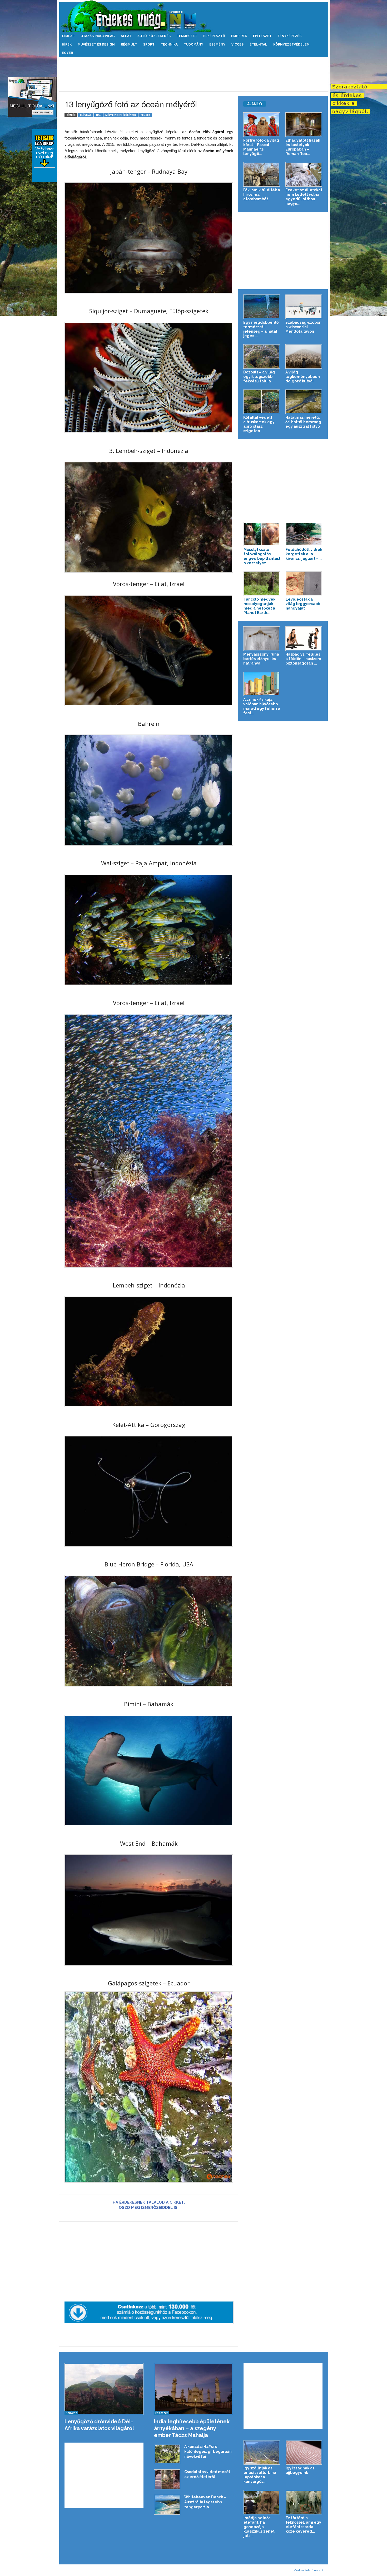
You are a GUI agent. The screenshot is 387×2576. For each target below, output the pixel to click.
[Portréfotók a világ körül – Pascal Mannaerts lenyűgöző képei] (262, 125)
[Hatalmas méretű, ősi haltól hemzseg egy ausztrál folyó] (304, 402)
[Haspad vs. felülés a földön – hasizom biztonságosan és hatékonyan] (304, 639)
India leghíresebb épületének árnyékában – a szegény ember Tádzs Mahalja (192, 2428)
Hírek (67, 44)
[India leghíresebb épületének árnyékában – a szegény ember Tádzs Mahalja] (194, 2389)
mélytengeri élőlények (121, 115)
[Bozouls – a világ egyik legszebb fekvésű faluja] (262, 356)
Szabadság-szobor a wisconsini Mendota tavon (303, 327)
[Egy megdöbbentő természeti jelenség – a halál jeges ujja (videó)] (262, 307)
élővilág (86, 115)
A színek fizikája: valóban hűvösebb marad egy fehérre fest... (262, 706)
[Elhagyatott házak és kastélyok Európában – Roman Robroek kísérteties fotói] (304, 125)
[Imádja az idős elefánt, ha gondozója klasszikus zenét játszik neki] (262, 2502)
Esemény (217, 44)
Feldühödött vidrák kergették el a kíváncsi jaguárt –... (304, 554)
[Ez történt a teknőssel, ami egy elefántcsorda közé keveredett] (304, 2502)
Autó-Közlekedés (154, 36)
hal (98, 115)
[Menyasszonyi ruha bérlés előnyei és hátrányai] (262, 639)
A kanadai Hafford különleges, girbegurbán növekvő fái (208, 2452)
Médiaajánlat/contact (308, 2570)
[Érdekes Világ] (194, 16)
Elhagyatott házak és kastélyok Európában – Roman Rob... (303, 147)
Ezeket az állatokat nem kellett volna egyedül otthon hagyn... (304, 197)
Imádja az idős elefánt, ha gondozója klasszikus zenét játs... (259, 2527)
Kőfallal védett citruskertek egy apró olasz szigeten (259, 424)
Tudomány (193, 44)
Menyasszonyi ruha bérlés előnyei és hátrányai (261, 659)
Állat (126, 36)
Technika (169, 44)
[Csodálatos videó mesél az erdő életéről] (167, 2479)
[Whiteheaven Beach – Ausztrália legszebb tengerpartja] (167, 2505)
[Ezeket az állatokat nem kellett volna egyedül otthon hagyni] (304, 174)
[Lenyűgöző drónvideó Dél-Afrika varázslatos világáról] (104, 2389)
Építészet (262, 36)
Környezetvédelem (291, 44)
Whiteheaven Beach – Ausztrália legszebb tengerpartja (205, 2502)
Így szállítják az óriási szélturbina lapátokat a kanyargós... (260, 2475)
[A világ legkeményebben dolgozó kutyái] (304, 356)
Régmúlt (129, 44)
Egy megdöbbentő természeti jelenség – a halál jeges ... (261, 329)
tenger (145, 115)
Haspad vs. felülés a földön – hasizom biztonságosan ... (303, 659)
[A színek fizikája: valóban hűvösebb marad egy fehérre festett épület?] (262, 684)
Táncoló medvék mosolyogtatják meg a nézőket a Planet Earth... (259, 606)
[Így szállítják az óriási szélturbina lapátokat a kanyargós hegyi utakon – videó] (262, 2452)
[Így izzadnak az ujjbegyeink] (304, 2452)
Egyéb (68, 53)
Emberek (239, 36)
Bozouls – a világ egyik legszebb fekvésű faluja (259, 377)
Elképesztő (214, 36)
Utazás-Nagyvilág (98, 36)
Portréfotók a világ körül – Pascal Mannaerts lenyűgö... (261, 147)
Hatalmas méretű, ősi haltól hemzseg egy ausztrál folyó (303, 422)
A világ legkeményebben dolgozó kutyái (303, 377)
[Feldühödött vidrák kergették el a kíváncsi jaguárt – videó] (304, 534)
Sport (149, 44)
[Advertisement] (193, 74)
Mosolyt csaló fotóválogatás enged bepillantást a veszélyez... (262, 556)
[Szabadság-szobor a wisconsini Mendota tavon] (304, 307)
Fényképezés (290, 36)
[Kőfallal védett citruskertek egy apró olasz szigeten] (262, 402)
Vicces (237, 44)
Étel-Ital (258, 44)
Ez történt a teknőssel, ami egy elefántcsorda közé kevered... (303, 2525)
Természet (187, 36)
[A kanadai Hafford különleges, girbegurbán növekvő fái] (167, 2454)
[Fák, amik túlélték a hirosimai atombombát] (262, 174)
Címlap (68, 36)
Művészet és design (96, 44)
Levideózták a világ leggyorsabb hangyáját (303, 604)
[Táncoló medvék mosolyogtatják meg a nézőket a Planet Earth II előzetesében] (262, 584)
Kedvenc (71, 2413)
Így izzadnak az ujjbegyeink (300, 2470)
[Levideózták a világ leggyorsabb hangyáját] (304, 584)
